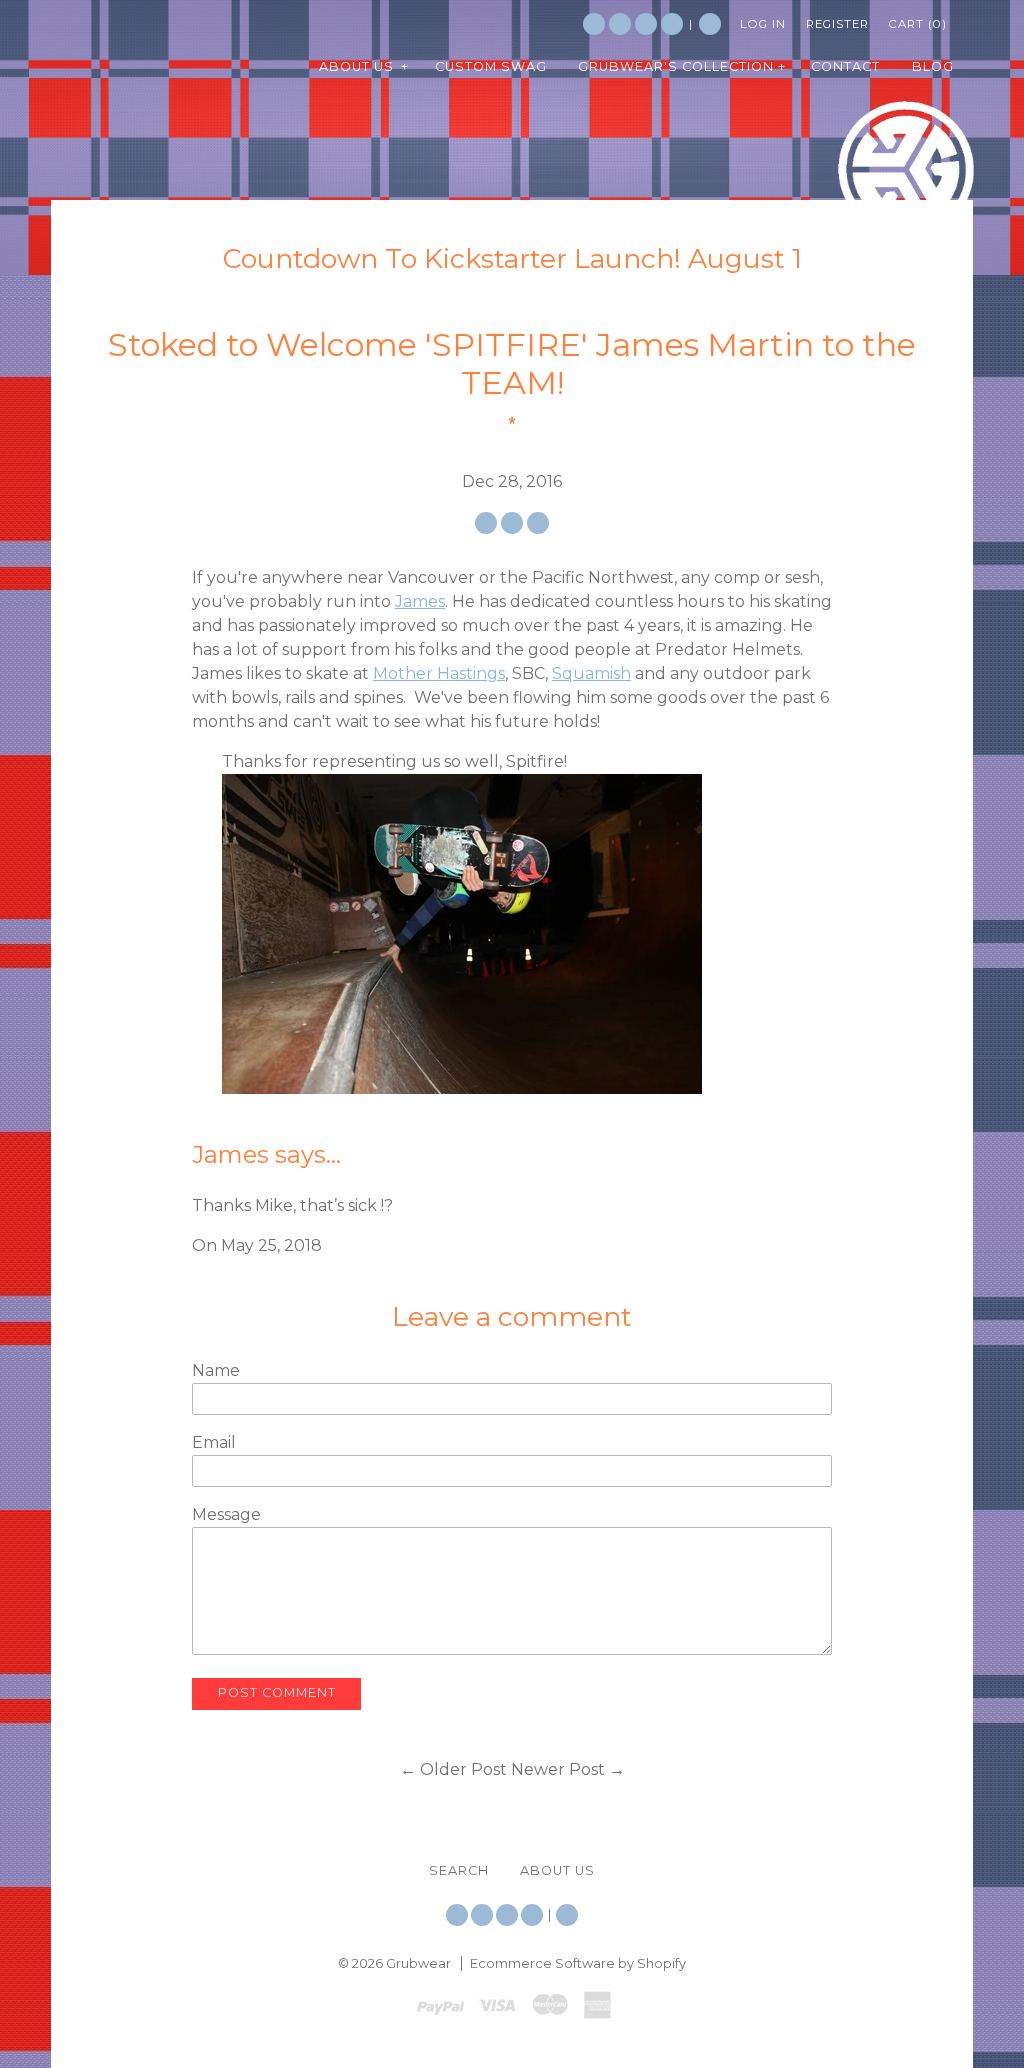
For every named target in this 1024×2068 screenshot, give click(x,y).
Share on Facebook (486, 523)
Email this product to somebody (538, 523)
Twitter (594, 24)
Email (214, 1442)
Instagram (646, 24)
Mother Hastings (439, 673)
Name (216, 1370)
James (420, 601)
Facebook (620, 24)
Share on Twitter (512, 523)
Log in (763, 24)
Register (837, 24)
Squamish (591, 673)
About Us (557, 1870)
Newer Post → (568, 1769)
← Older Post (453, 1769)
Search (710, 24)
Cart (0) (918, 24)
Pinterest (672, 24)
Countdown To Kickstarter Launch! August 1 (512, 258)
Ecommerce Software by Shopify (578, 1963)
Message (226, 1514)
